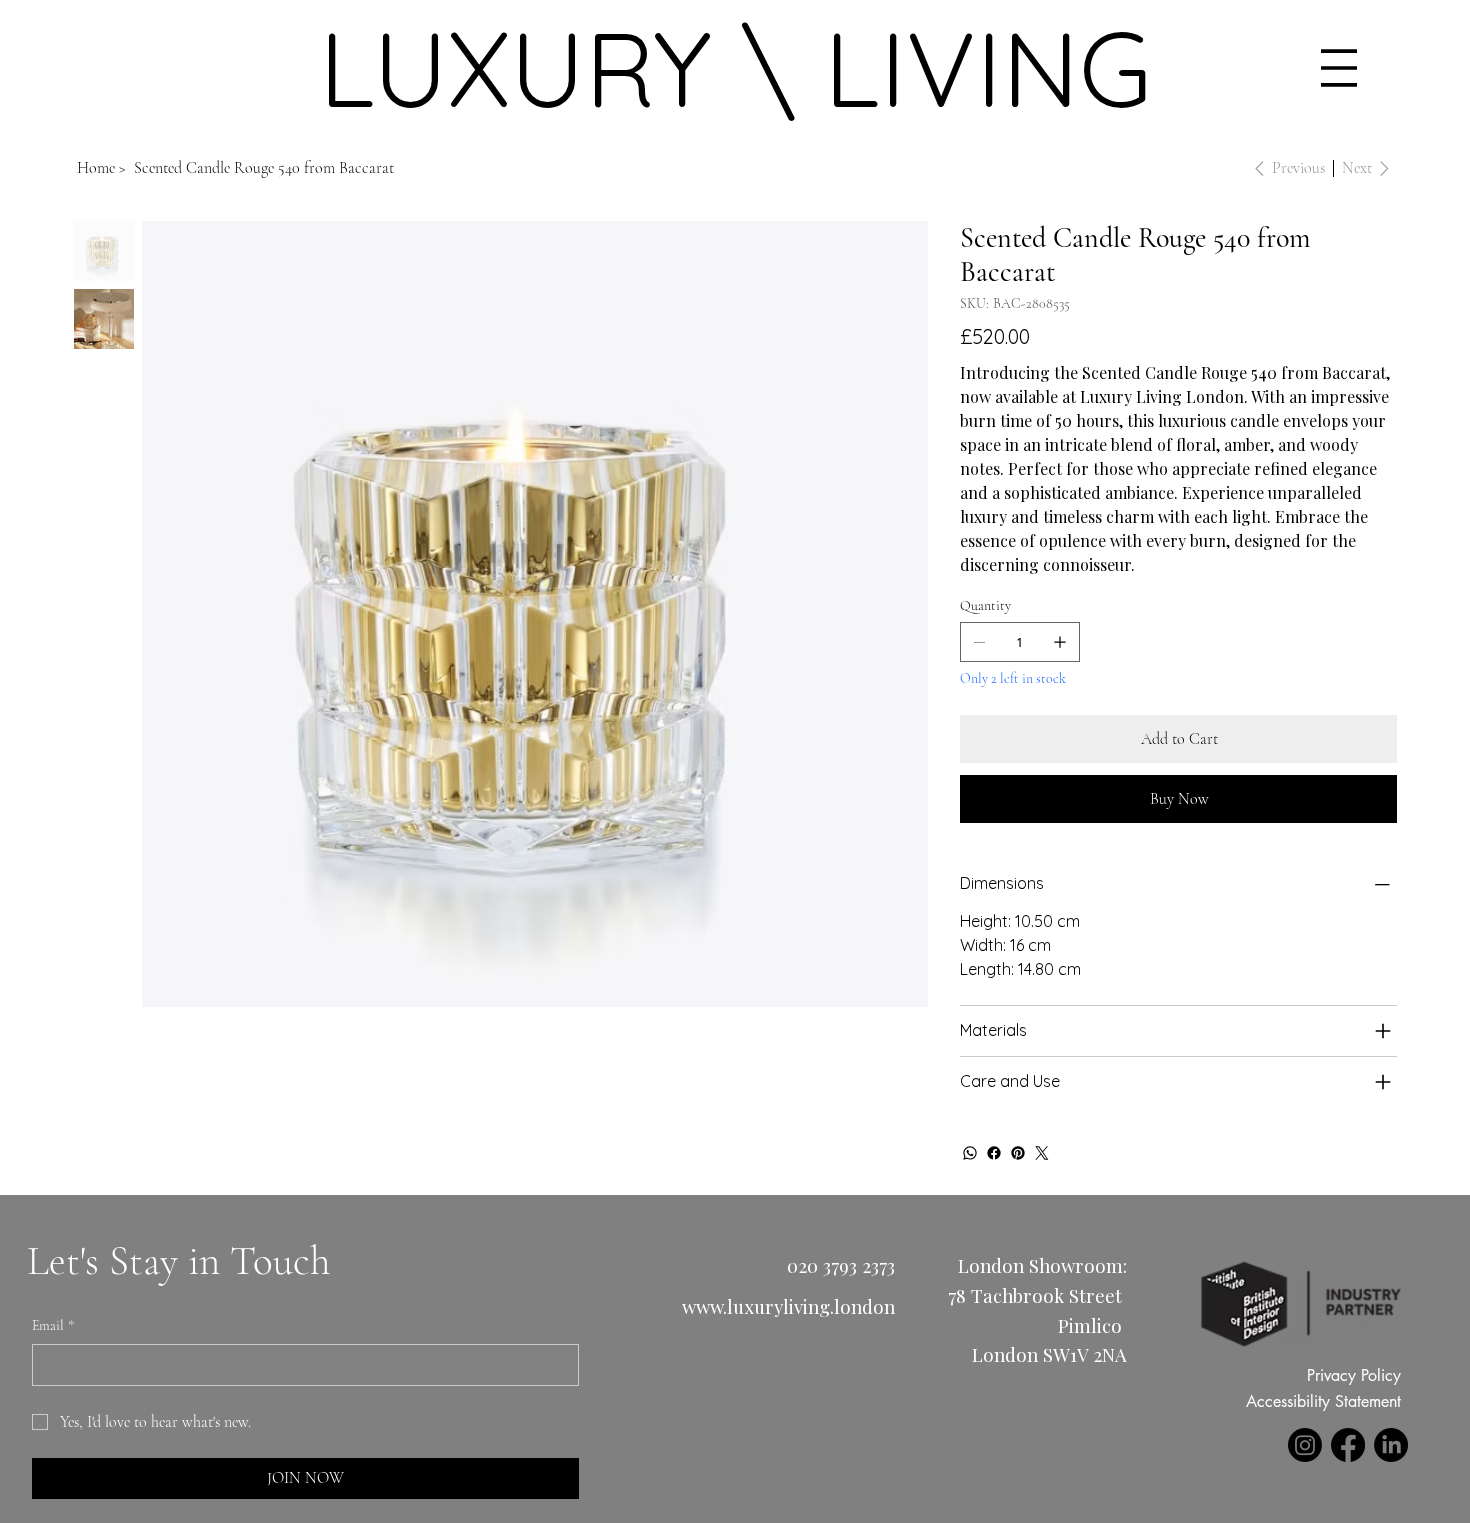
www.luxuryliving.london (788, 1306)
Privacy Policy (1354, 1375)
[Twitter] (1042, 1153)
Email (53, 1325)
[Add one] (1060, 642)
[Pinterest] (1018, 1153)
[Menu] (1339, 68)
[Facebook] (994, 1153)
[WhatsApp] (970, 1153)
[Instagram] (1305, 1445)
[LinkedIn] (1391, 1445)
